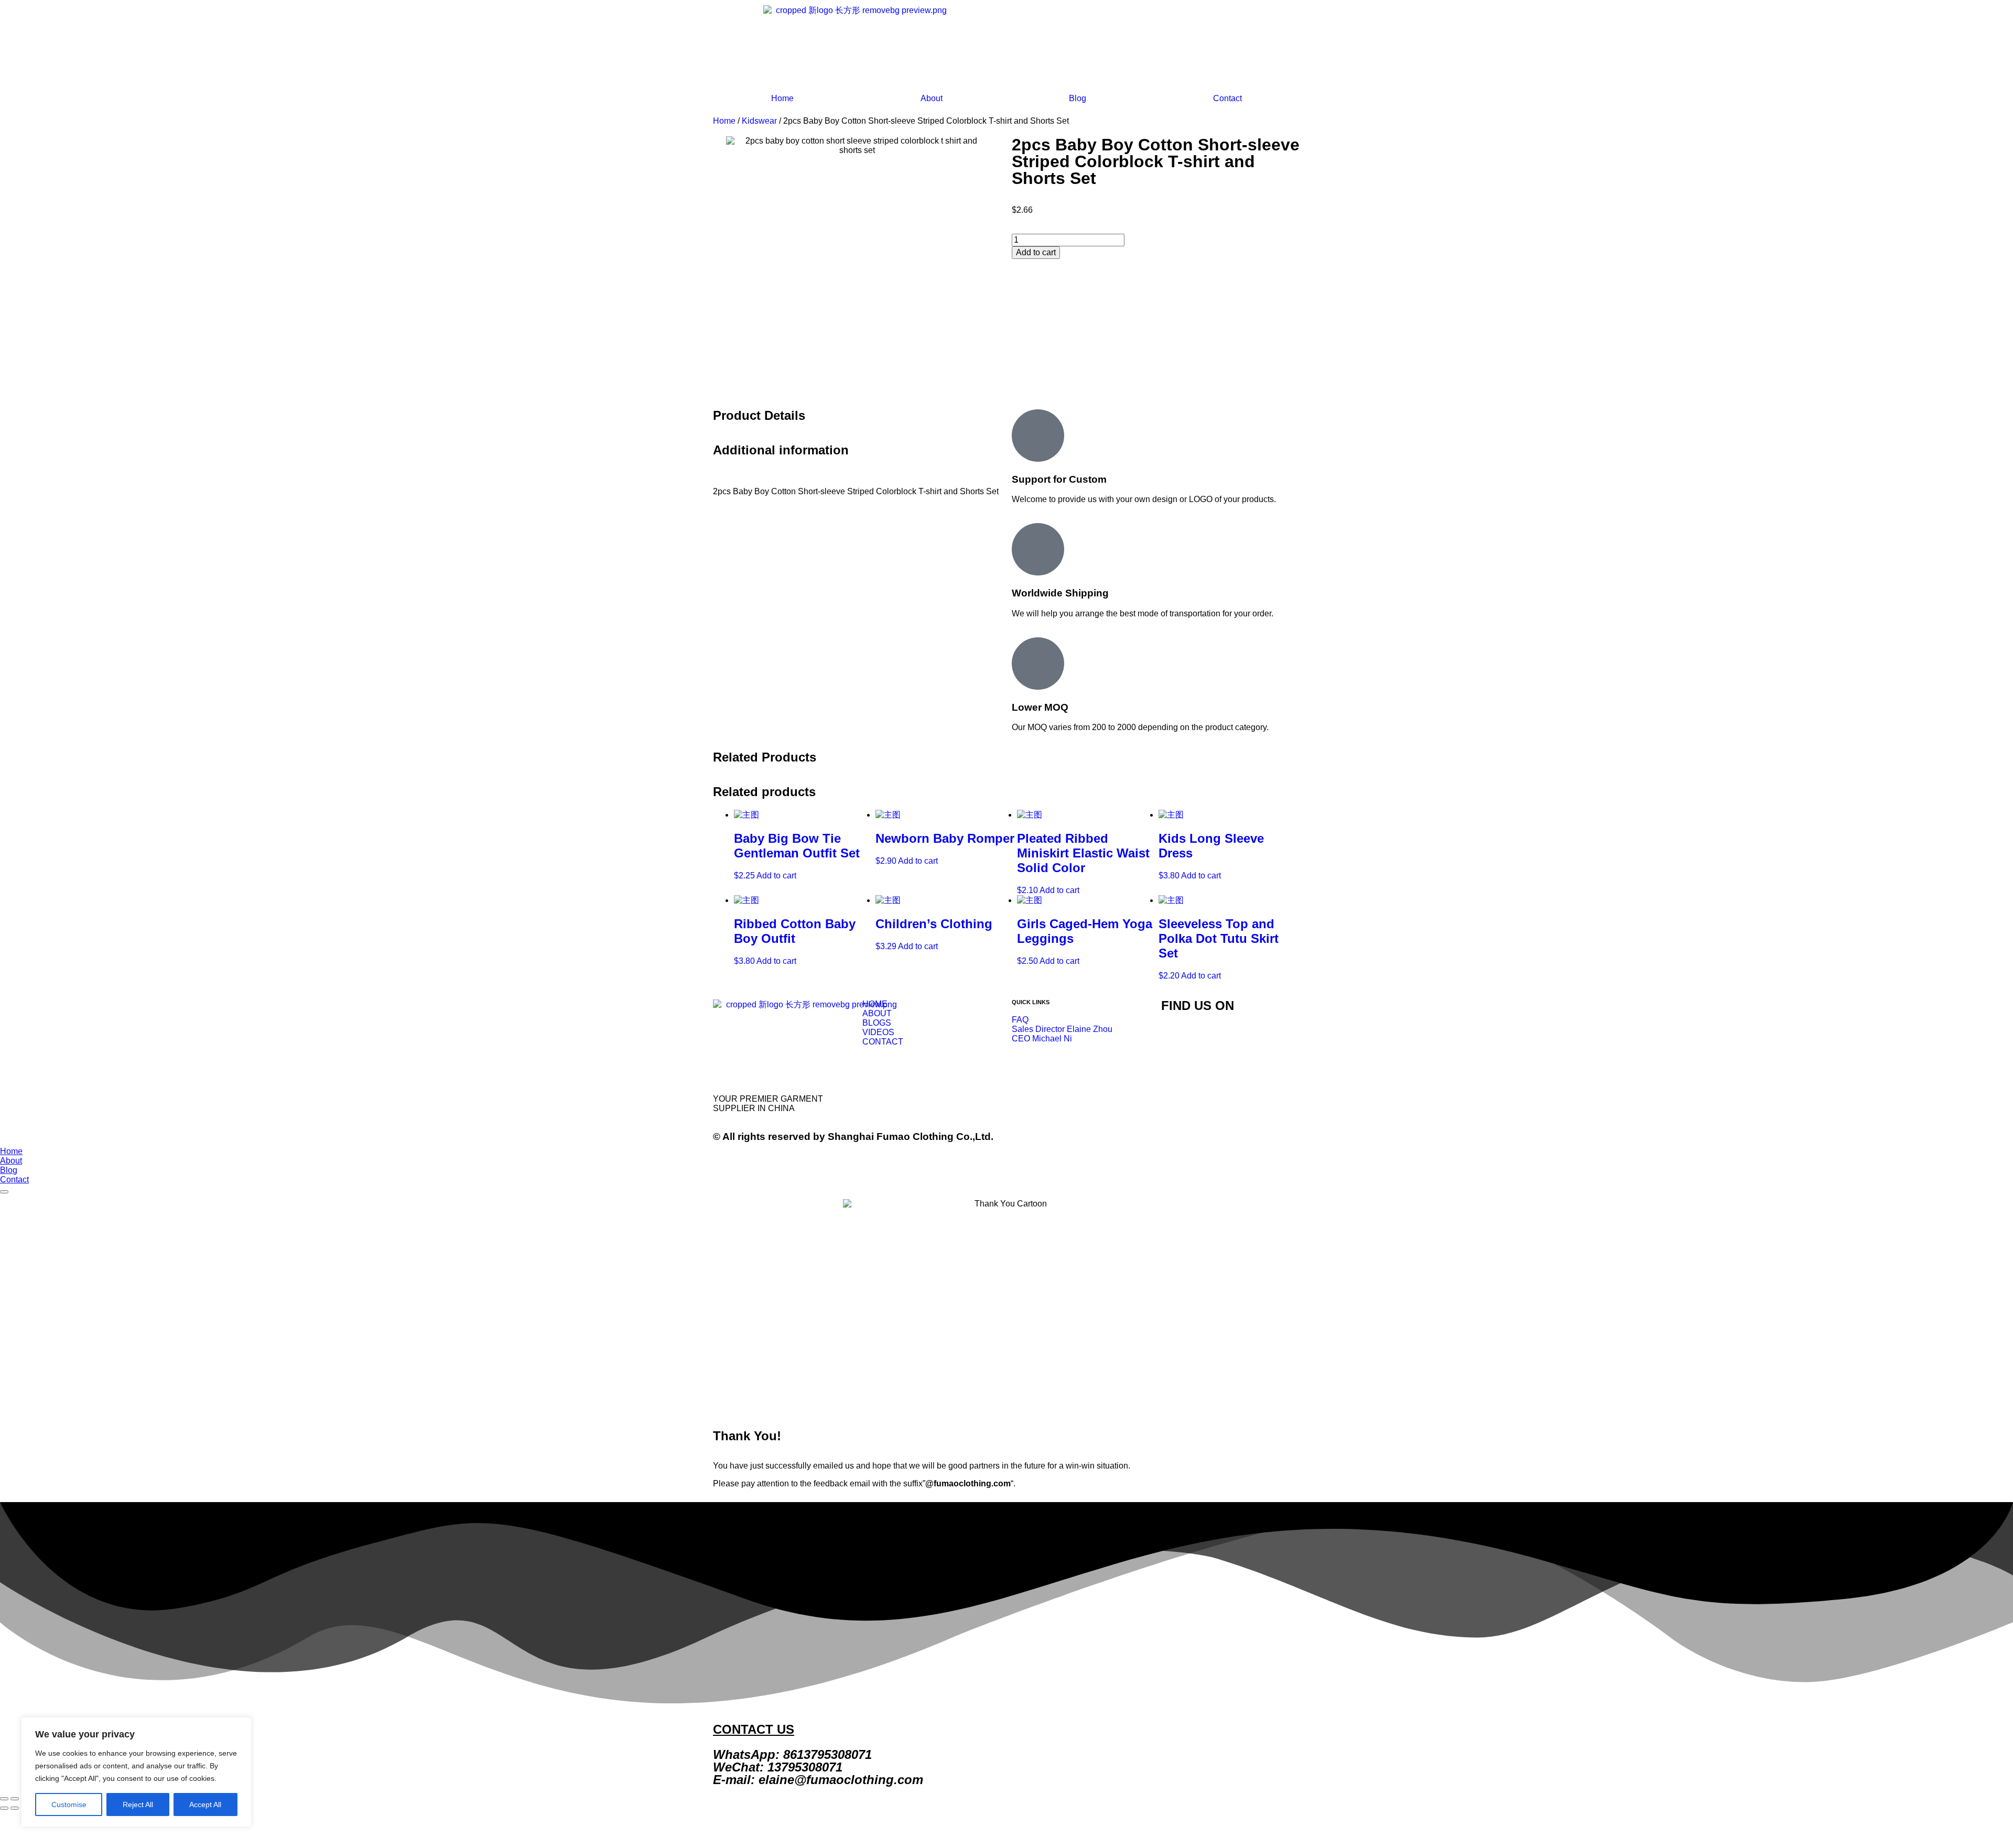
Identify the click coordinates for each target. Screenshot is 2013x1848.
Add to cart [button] (776, 876)
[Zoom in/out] (4, 1799)
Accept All (205, 1804)
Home (782, 98)
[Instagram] (1231, 1036)
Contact (1227, 98)
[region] (136, 1772)
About (932, 98)
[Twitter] (1174, 1036)
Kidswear (759, 121)
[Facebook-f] (1203, 1036)
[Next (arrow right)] (15, 1808)
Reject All (138, 1804)
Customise (69, 1804)
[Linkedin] (1259, 1036)
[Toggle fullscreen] (15, 1799)
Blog (1078, 98)
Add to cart (1036, 252)
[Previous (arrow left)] (4, 1808)
